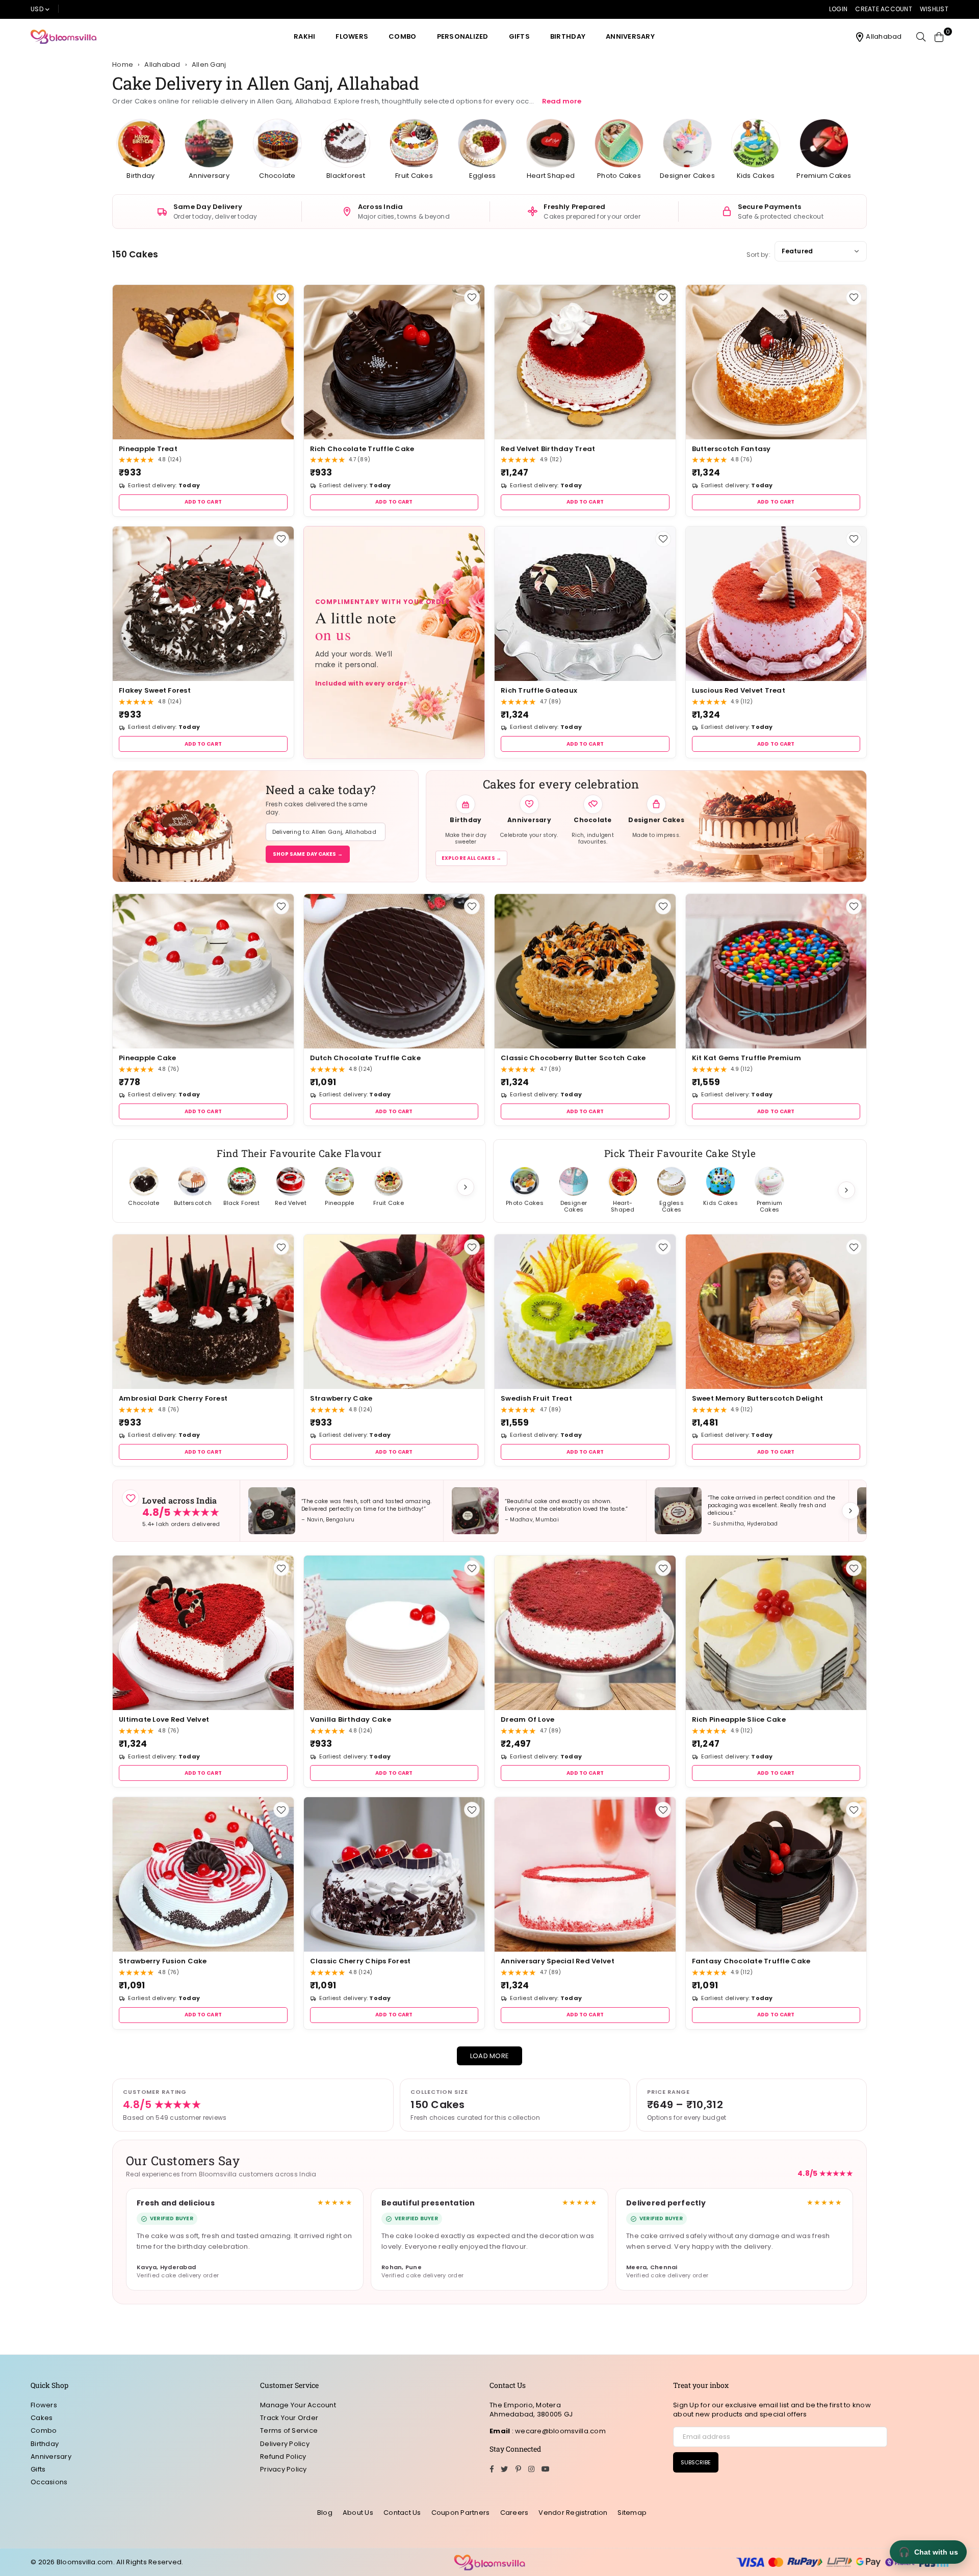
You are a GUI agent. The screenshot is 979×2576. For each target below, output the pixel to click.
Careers (514, 2513)
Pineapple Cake (148, 1058)
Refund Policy (283, 2456)
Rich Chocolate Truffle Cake (362, 449)
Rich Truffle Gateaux (539, 690)
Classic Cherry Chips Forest (360, 1961)
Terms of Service (289, 2430)
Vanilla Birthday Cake (351, 1719)
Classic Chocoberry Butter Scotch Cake (573, 1058)
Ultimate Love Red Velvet (164, 1719)
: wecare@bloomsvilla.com (558, 2431)
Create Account (884, 9)
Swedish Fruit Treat (536, 1398)
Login (838, 9)
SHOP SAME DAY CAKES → (308, 854)
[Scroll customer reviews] (851, 1511)
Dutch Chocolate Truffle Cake (365, 1058)
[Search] (921, 37)
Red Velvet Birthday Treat (548, 449)
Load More (489, 2056)
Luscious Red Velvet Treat (739, 690)
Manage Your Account (298, 2405)
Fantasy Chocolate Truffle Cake (751, 1961)
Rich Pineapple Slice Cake (739, 1719)
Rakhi (304, 36)
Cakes (42, 2418)
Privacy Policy (284, 2469)
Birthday (568, 36)
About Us (358, 2513)
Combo (402, 36)
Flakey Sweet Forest (155, 690)
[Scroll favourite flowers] (466, 1187)
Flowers (352, 36)
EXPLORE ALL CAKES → (471, 858)
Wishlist (934, 9)
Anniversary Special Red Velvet (558, 1961)
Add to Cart (203, 502)
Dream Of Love (527, 1719)
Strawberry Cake (341, 1398)
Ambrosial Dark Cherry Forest (173, 1398)
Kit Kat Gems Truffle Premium (746, 1058)
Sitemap (632, 2513)
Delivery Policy (285, 2444)
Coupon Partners (461, 2513)
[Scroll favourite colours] (846, 1190)
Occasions (49, 2482)
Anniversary (630, 36)
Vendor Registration (573, 2513)
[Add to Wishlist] (281, 297)
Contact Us (402, 2513)
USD (37, 9)
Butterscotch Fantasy (731, 449)
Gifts (519, 36)
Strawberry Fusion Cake (163, 1961)
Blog (325, 2513)
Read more (562, 101)
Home (123, 65)
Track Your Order (289, 2418)
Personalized (463, 36)
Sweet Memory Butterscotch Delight (758, 1398)
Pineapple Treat (148, 449)
